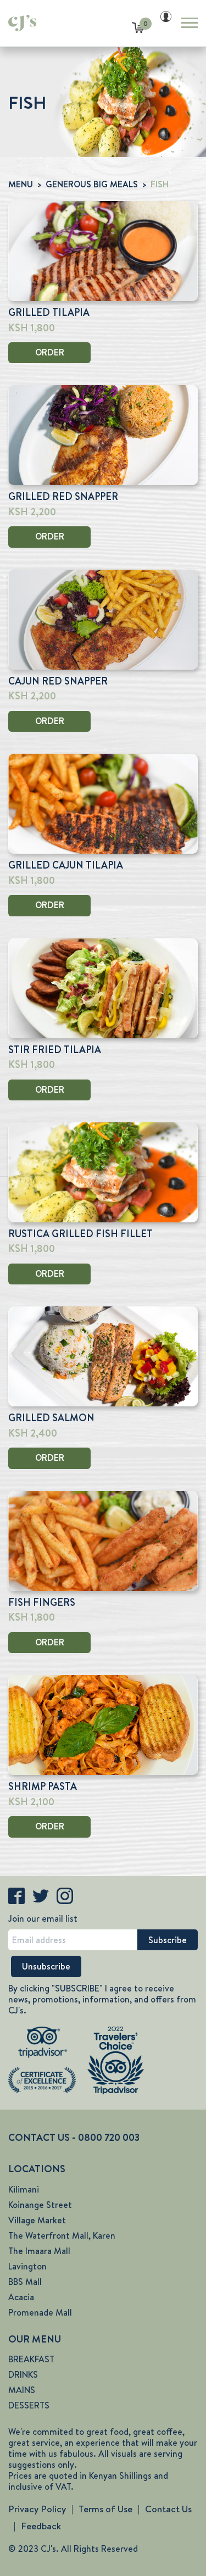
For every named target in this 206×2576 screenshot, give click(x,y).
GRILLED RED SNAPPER (63, 497)
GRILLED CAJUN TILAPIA (66, 865)
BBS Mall (25, 2282)
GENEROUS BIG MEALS (92, 184)
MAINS (22, 2390)
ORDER (50, 352)
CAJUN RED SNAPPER (58, 681)
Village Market (37, 2220)
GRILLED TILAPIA (49, 313)
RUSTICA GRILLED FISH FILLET (80, 1234)
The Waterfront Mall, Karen (62, 2236)
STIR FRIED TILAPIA (55, 1050)
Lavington (27, 2266)
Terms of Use (105, 2509)
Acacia (21, 2297)
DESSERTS (29, 2405)
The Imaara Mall (39, 2251)
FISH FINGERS (42, 1603)
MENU (21, 184)
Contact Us (168, 2509)
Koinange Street (40, 2205)
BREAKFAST (31, 2359)
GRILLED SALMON (51, 1418)
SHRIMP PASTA (43, 1787)
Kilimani (24, 2190)
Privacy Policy (37, 2509)
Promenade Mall (40, 2313)
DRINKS (23, 2375)
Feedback (41, 2526)
